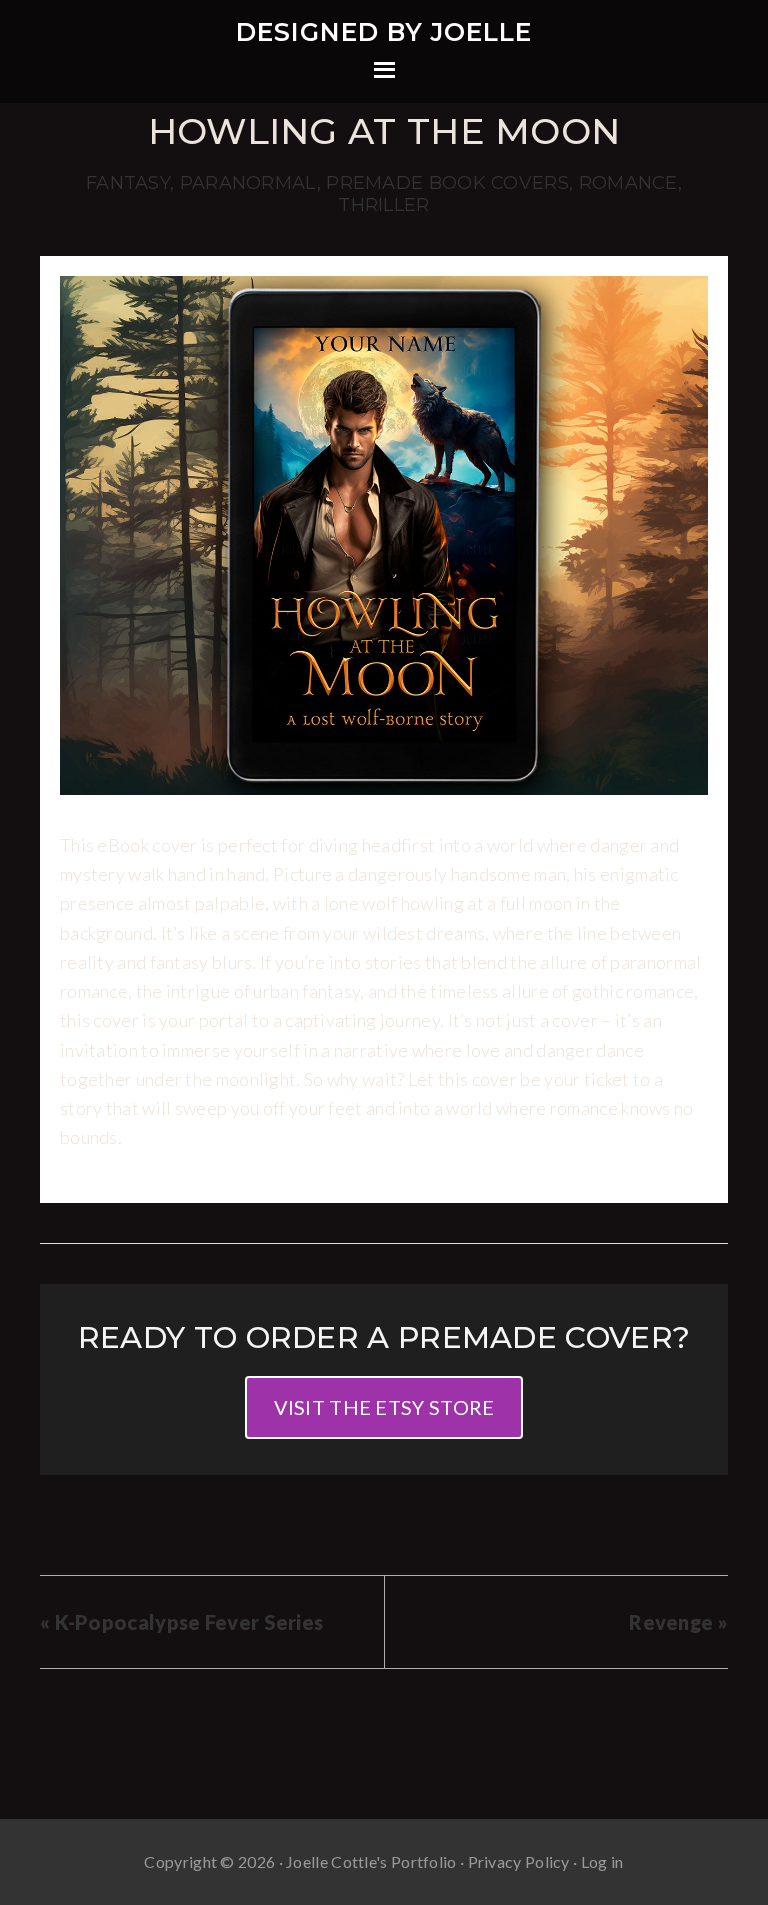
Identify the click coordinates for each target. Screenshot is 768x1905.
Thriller (383, 205)
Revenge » (678, 1622)
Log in (602, 1861)
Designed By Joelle (384, 32)
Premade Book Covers (447, 183)
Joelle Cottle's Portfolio (371, 1861)
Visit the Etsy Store (384, 1407)
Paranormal (248, 183)
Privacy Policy (519, 1861)
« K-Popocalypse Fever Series (181, 1622)
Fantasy (128, 183)
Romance (628, 183)
